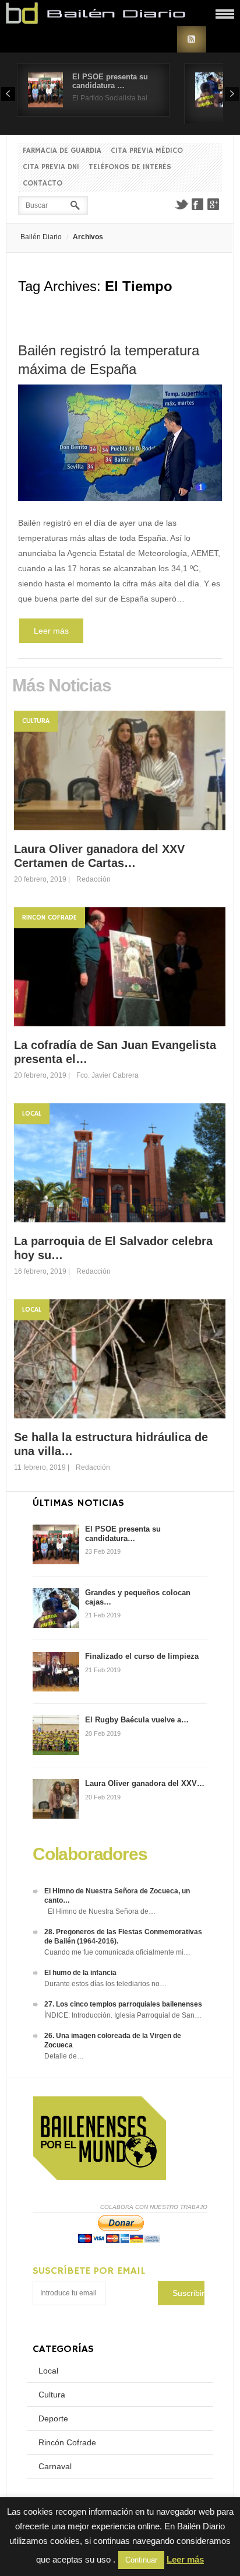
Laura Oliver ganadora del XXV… (145, 1783)
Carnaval (55, 2466)
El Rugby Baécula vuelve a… (137, 1720)
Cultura (36, 721)
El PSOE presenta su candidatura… (123, 1534)
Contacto (43, 183)
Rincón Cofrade (50, 917)
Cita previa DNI (51, 167)
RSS (192, 39)
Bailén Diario (41, 237)
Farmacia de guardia (62, 151)
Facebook (197, 204)
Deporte (53, 2418)
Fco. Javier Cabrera (107, 1075)
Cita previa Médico (147, 151)
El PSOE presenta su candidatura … (110, 81)
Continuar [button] (141, 2560)
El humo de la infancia (80, 1973)
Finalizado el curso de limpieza (142, 1656)
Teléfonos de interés (130, 167)
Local (32, 1114)
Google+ (214, 204)
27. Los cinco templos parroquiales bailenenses (123, 2004)
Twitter (181, 204)
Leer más (51, 631)
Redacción (93, 879)
